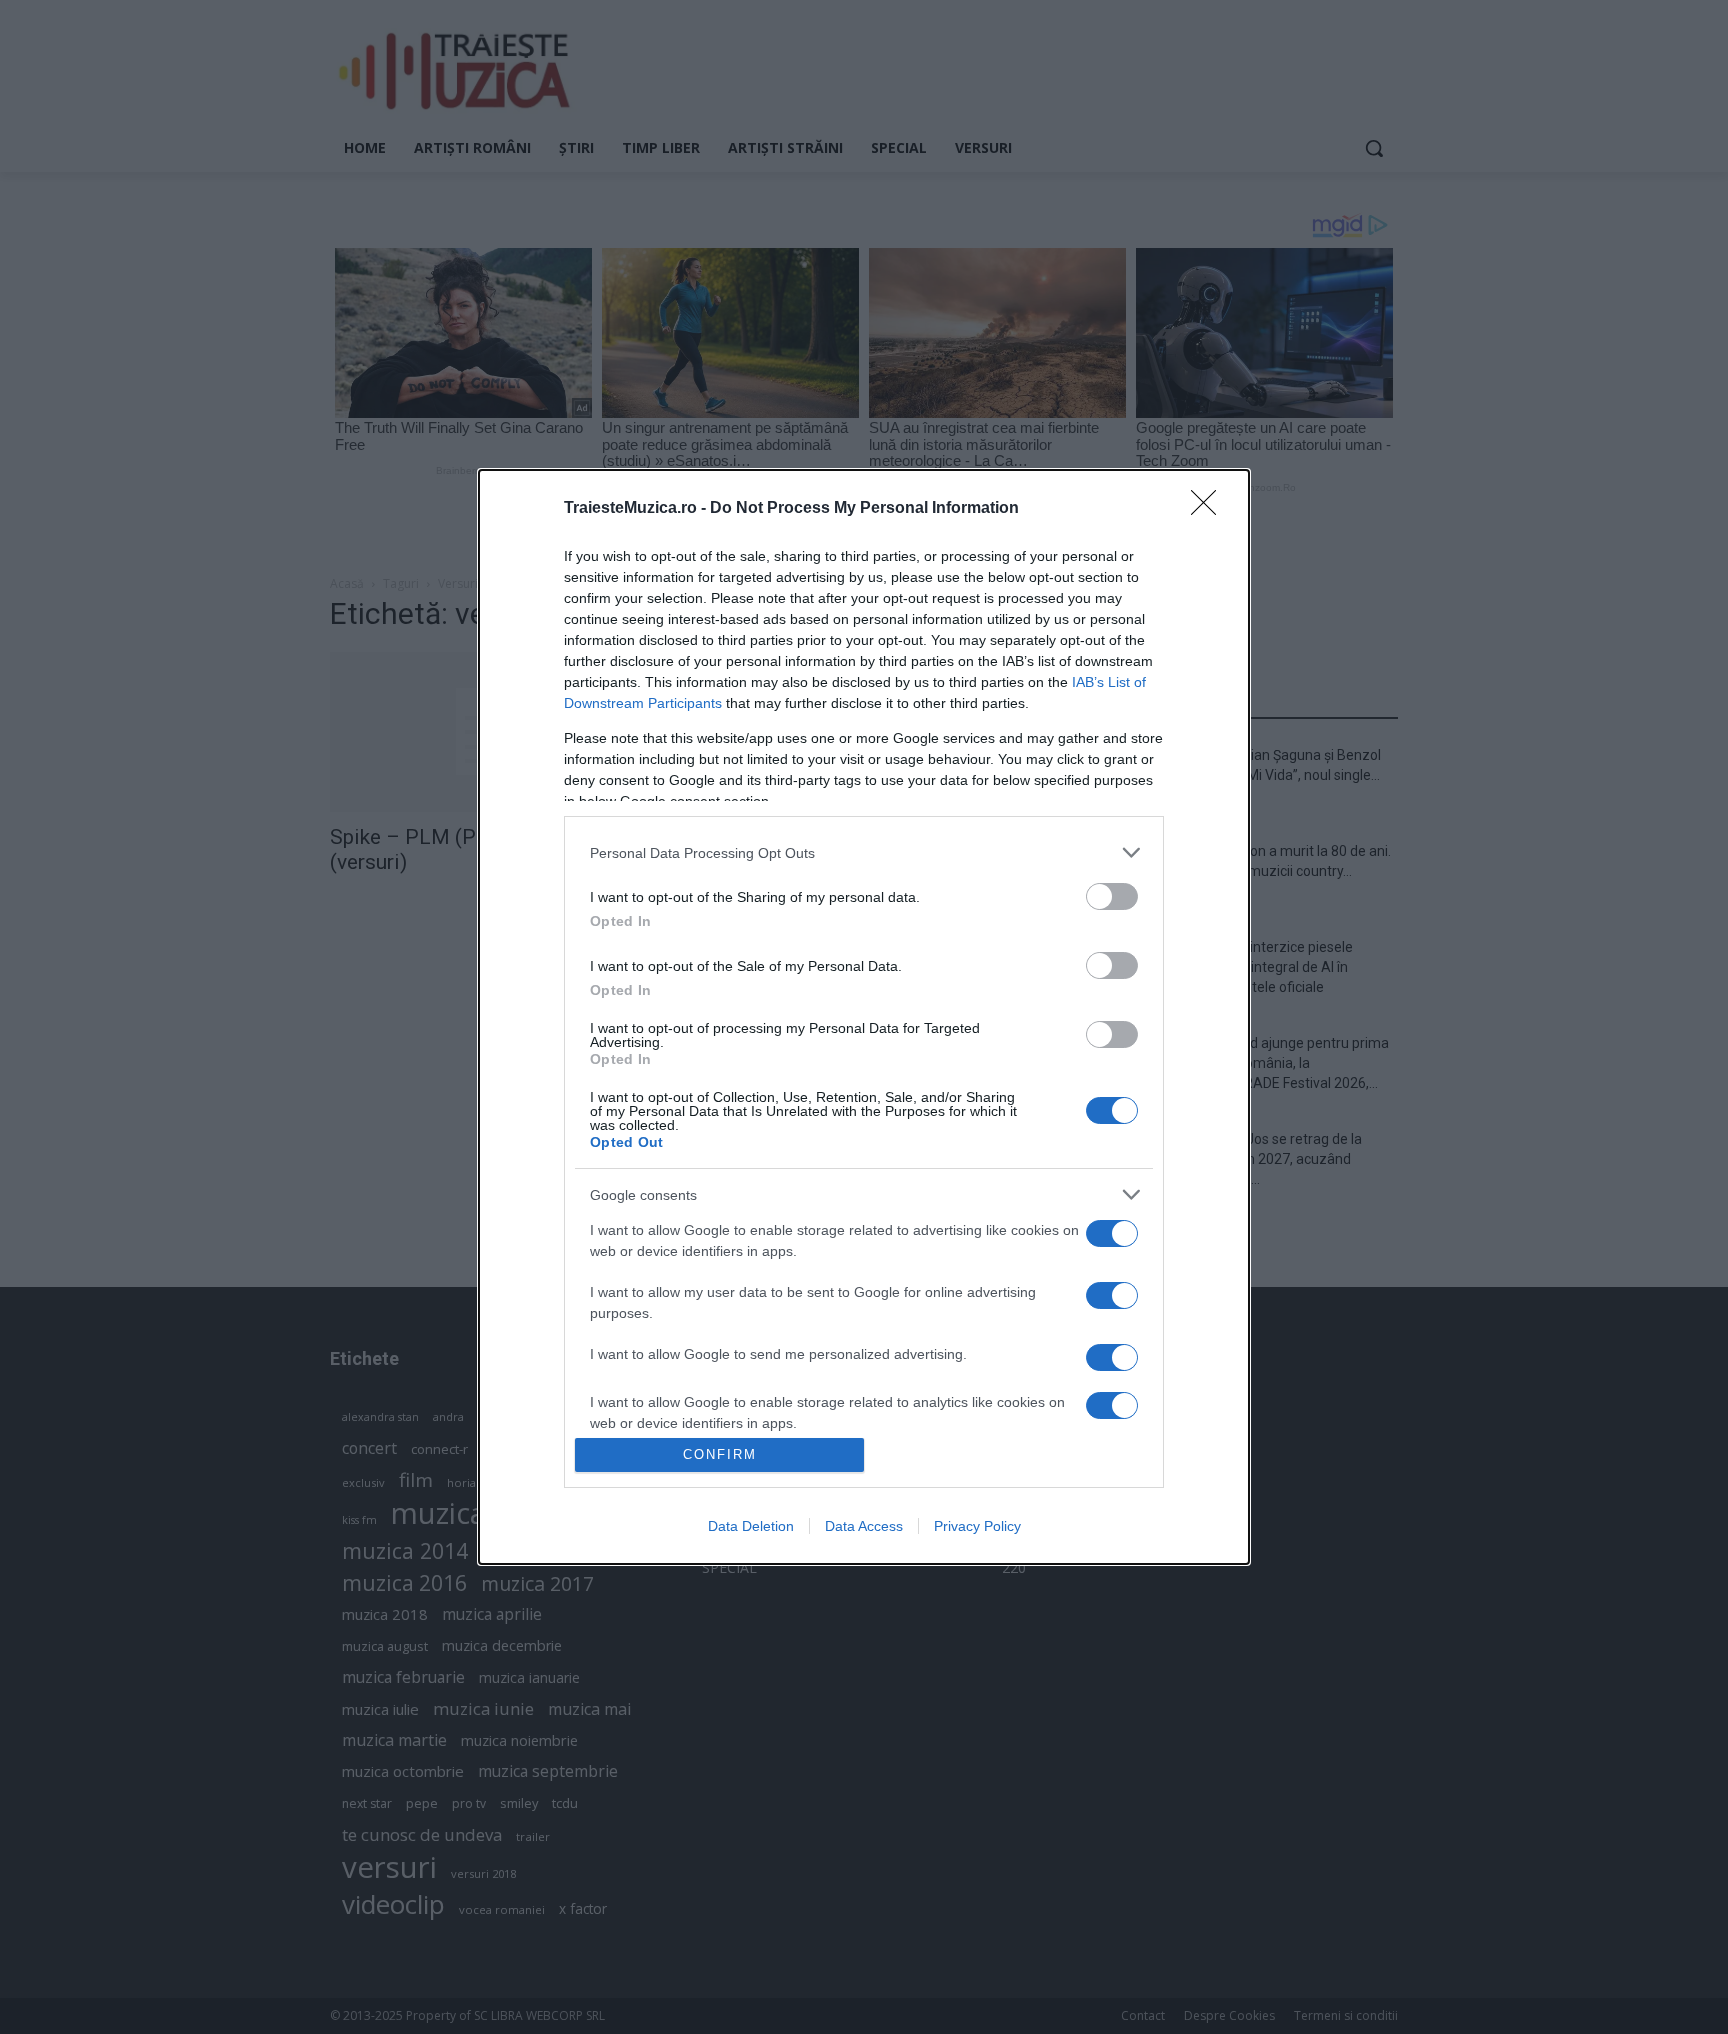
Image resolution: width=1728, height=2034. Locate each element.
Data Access (864, 1526)
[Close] (1210, 509)
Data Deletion (751, 1526)
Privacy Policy (977, 1526)
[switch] (1112, 896)
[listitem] (864, 852)
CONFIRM (720, 1454)
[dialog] (864, 1016)
